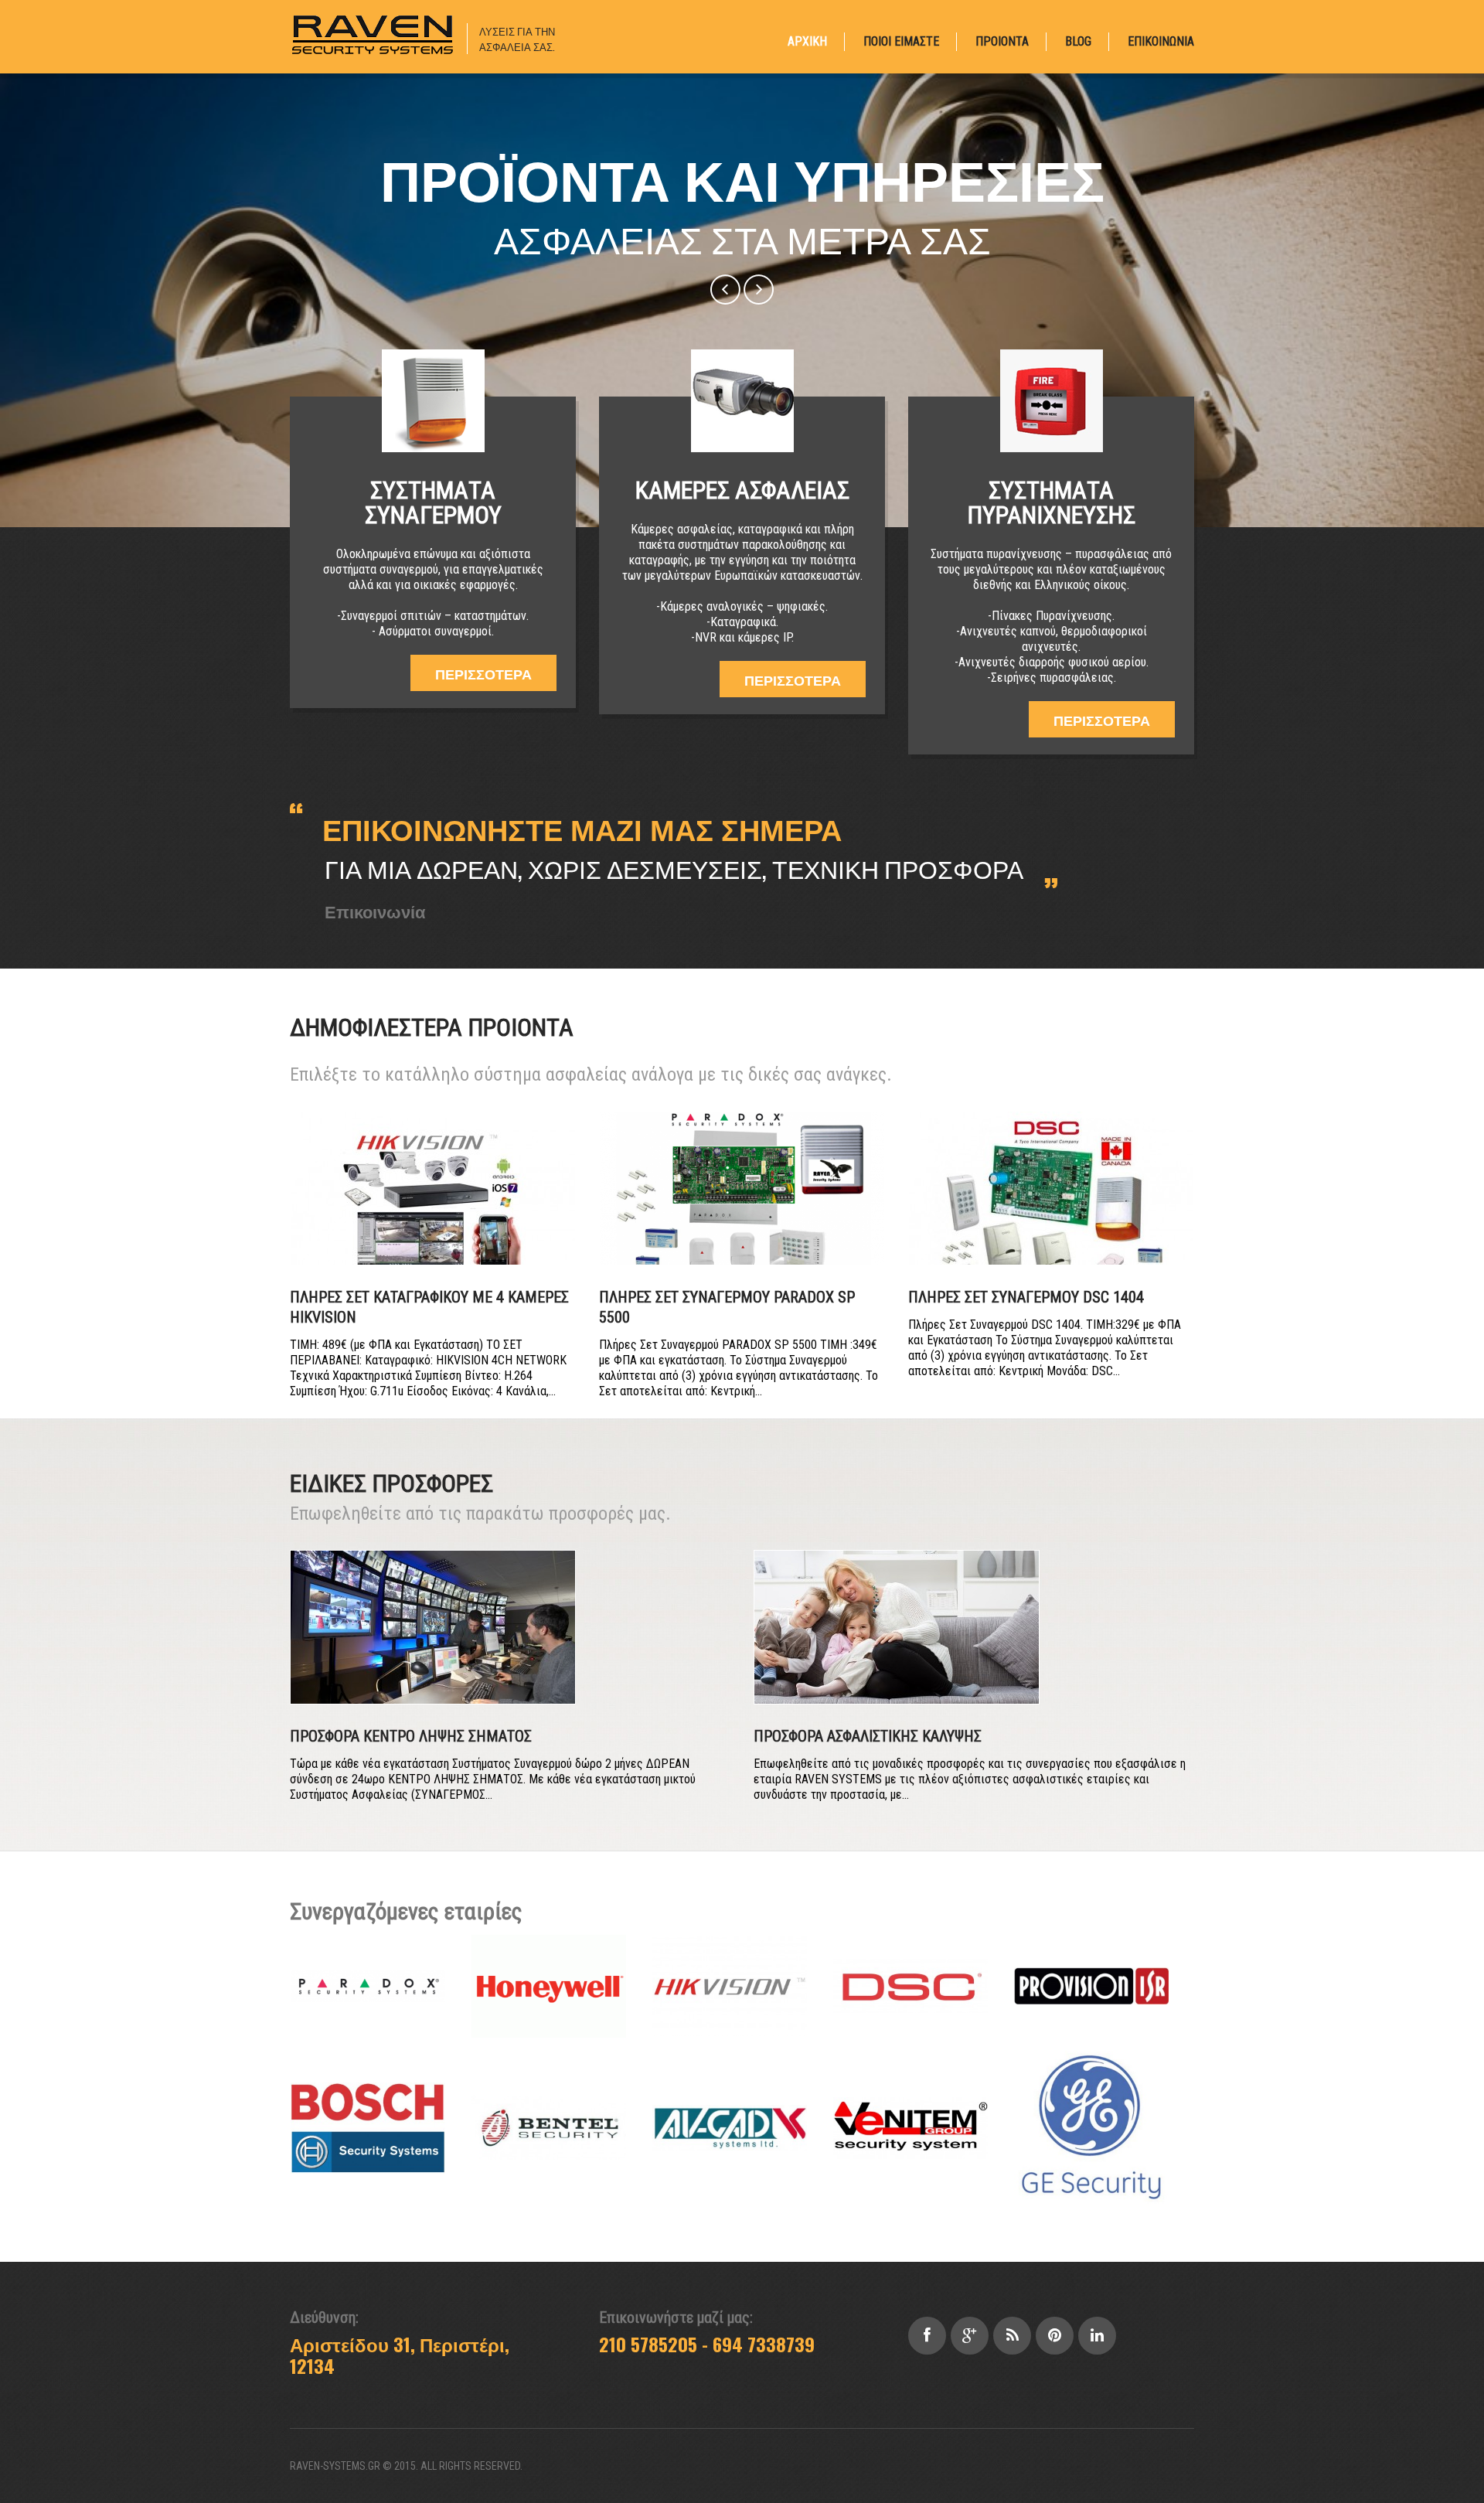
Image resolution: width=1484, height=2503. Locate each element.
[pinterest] (1055, 2336)
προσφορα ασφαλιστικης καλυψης (868, 1736)
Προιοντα (1002, 41)
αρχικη (807, 41)
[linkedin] (1097, 2336)
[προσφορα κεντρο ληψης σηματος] (433, 1627)
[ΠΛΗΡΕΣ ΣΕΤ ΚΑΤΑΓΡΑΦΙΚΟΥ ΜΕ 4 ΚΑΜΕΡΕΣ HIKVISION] (433, 1188)
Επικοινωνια (1161, 41)
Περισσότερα (483, 673)
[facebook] (927, 2336)
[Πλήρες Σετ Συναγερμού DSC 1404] (1051, 1188)
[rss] (1012, 2336)
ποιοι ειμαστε (901, 41)
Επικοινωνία (375, 911)
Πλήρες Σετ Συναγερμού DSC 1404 (1026, 1297)
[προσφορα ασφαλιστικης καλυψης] (897, 1627)
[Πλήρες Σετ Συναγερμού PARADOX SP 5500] (742, 1188)
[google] (970, 2336)
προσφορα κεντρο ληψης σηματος (411, 1736)
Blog (1078, 41)
